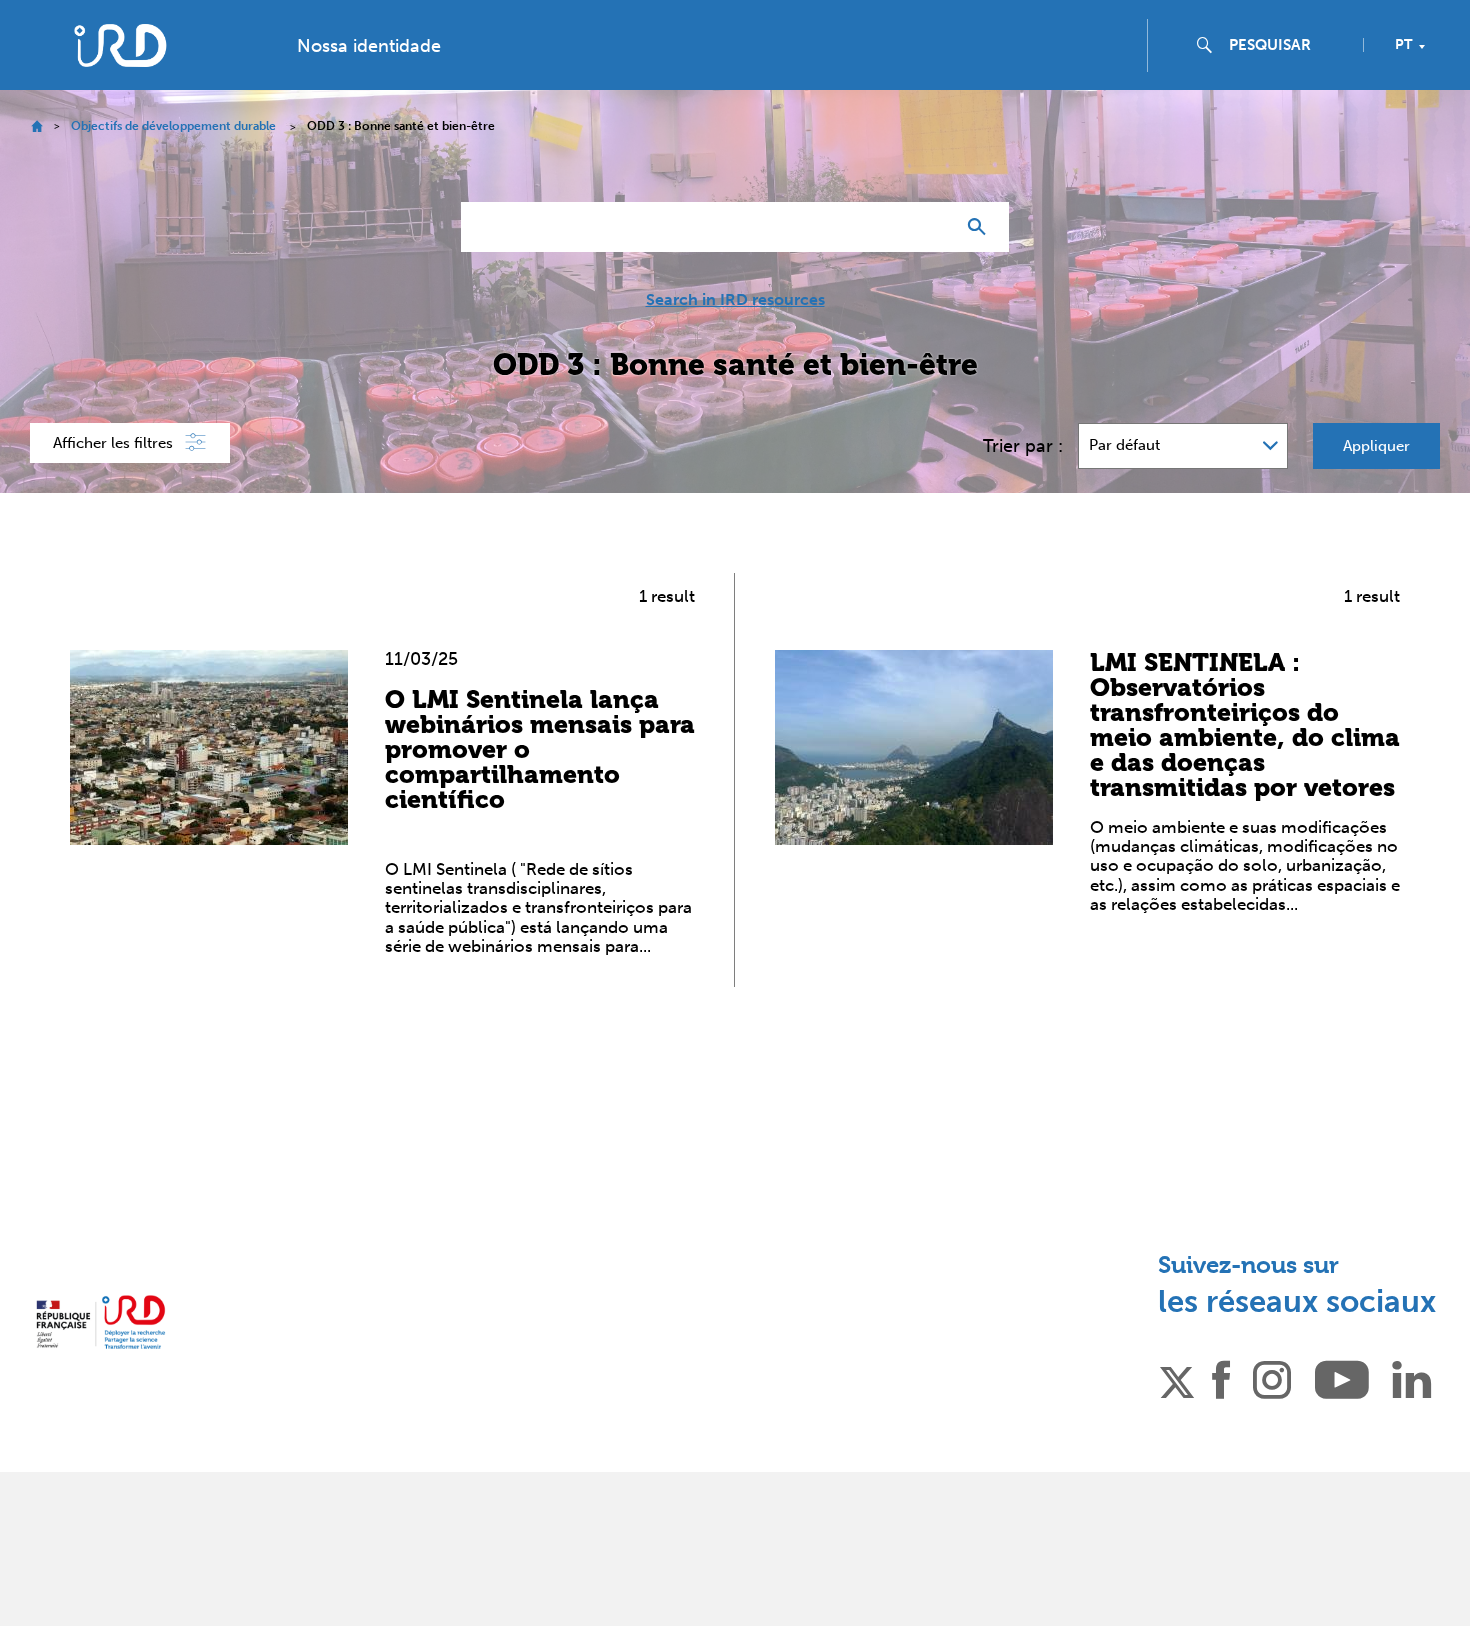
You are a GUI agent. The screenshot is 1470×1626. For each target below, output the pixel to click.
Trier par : (1023, 446)
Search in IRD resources (735, 300)
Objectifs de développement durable (173, 126)
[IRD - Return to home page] (119, 45)
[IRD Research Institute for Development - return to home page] (100, 1322)
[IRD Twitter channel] (1177, 1379)
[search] (1288, 45)
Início (36, 126)
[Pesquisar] (981, 227)
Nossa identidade (369, 46)
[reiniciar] (931, 227)
